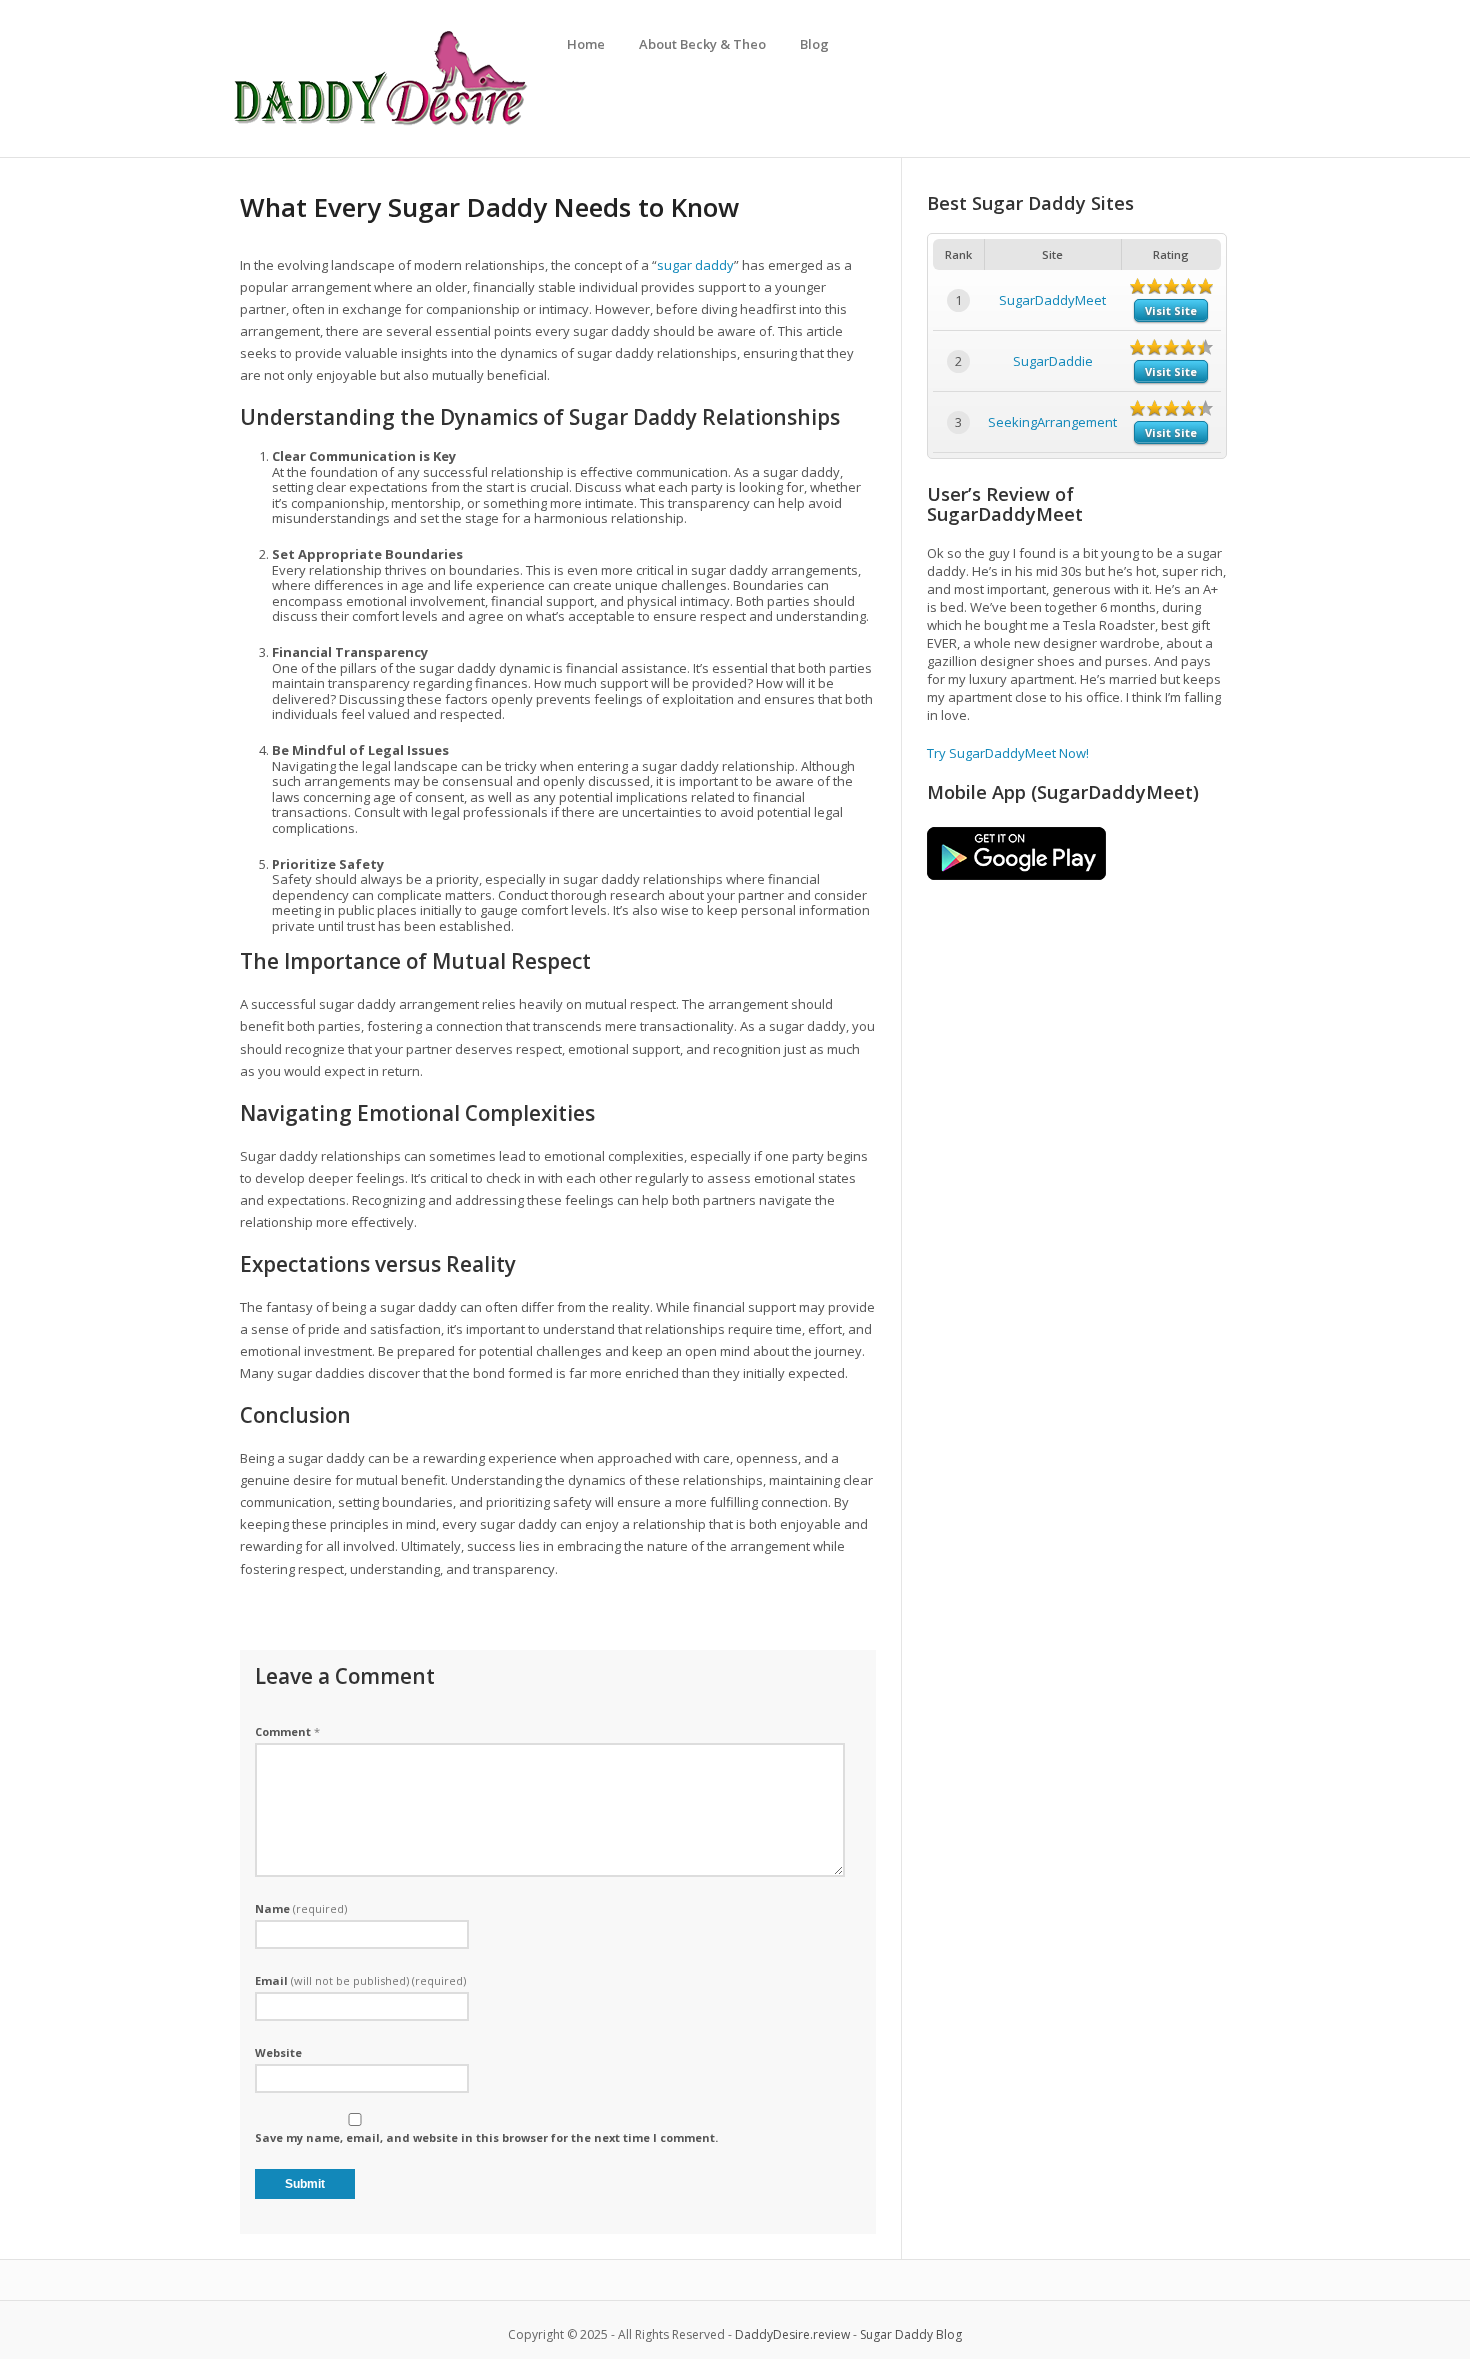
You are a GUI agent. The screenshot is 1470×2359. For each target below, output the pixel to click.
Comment (287, 1731)
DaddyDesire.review (792, 2334)
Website (278, 2052)
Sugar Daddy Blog (911, 2334)
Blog (814, 44)
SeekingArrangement (1052, 422)
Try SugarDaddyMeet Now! (1008, 753)
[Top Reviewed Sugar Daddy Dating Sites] (380, 125)
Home (586, 44)
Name (301, 1908)
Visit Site (1171, 310)
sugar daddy (695, 265)
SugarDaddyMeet (1052, 300)
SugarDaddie (1053, 361)
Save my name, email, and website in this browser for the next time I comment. (486, 2137)
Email (360, 1980)
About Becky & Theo (702, 44)
